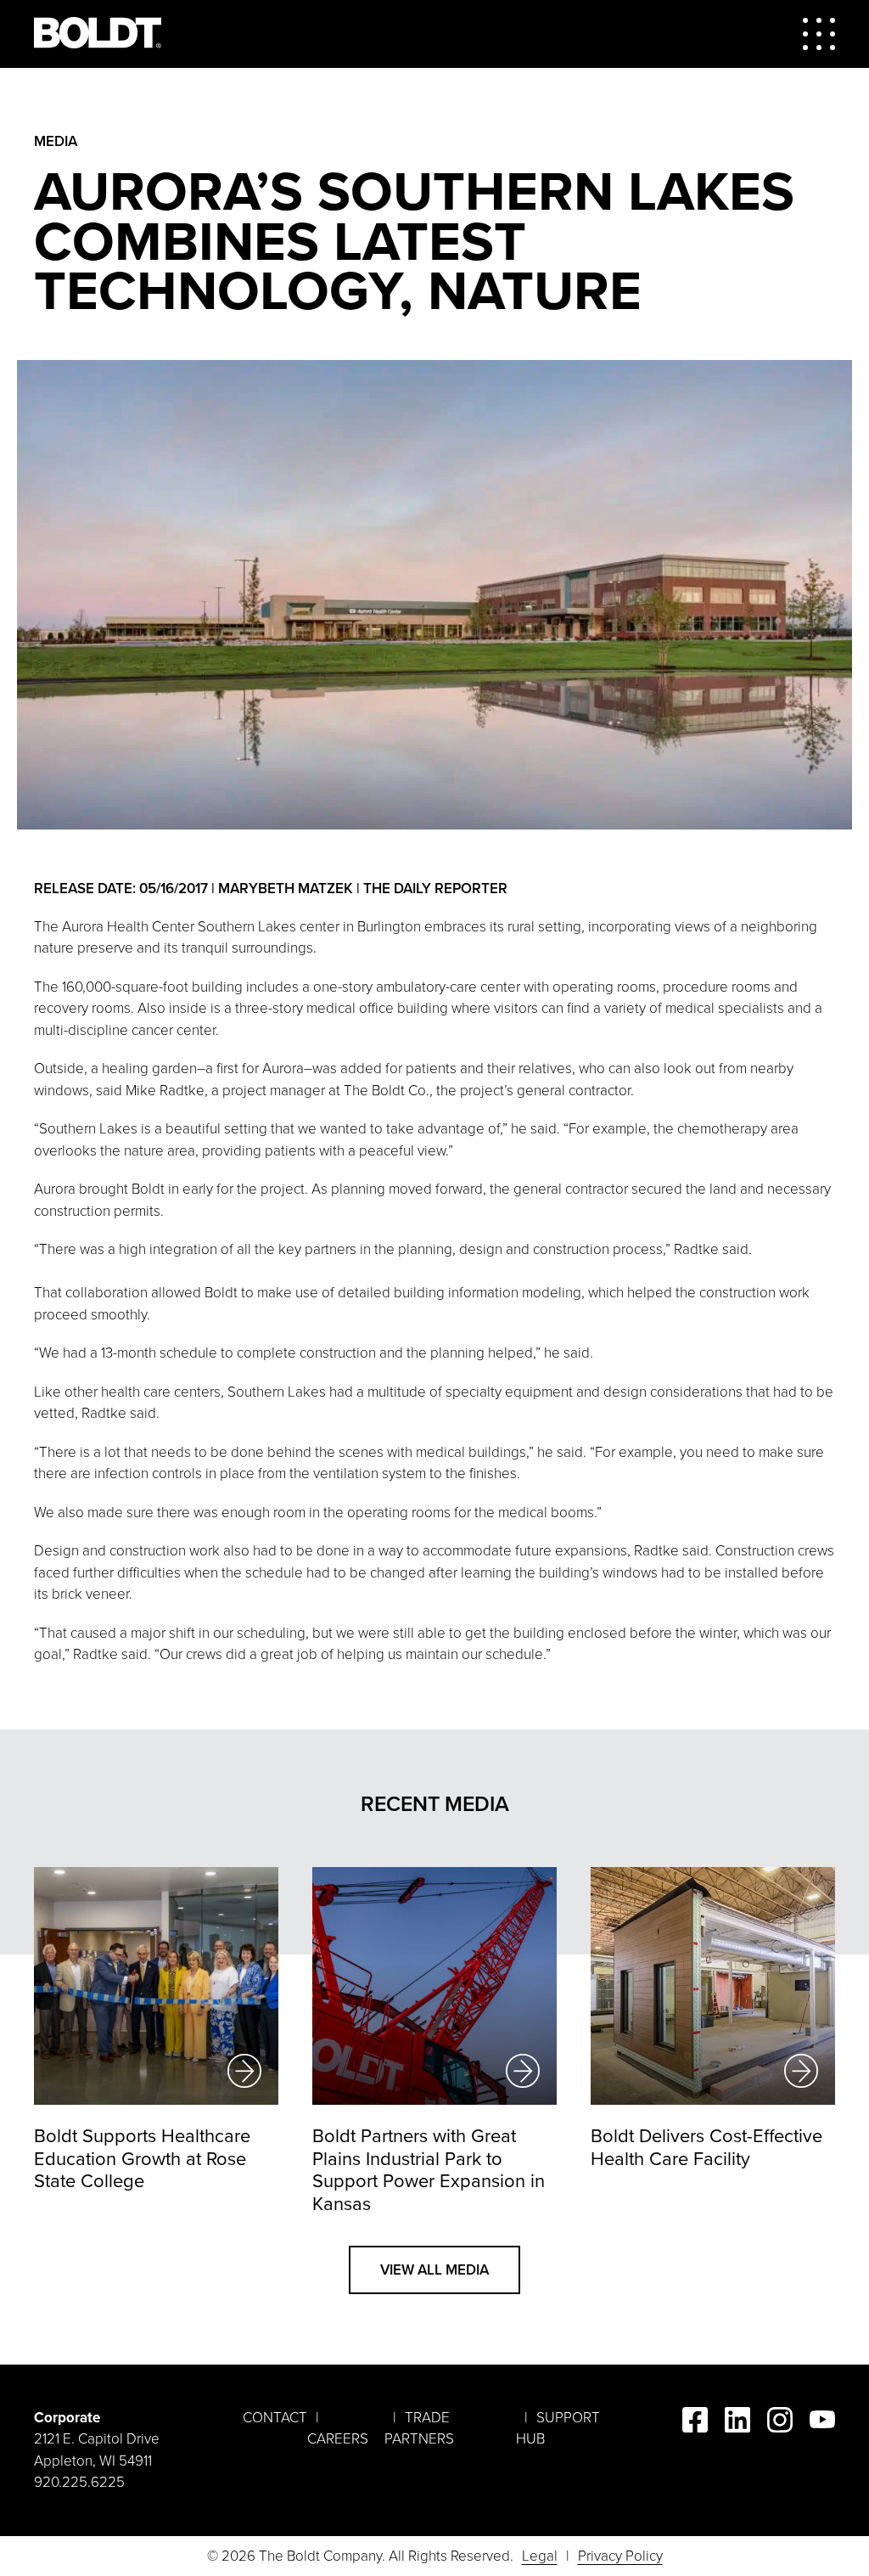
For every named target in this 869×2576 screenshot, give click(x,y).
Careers (338, 2439)
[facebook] (695, 2423)
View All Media (434, 2270)
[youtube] (822, 2423)
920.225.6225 (79, 2482)
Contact (275, 2418)
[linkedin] (737, 2423)
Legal (540, 2556)
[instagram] (780, 2423)
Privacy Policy (620, 2556)
